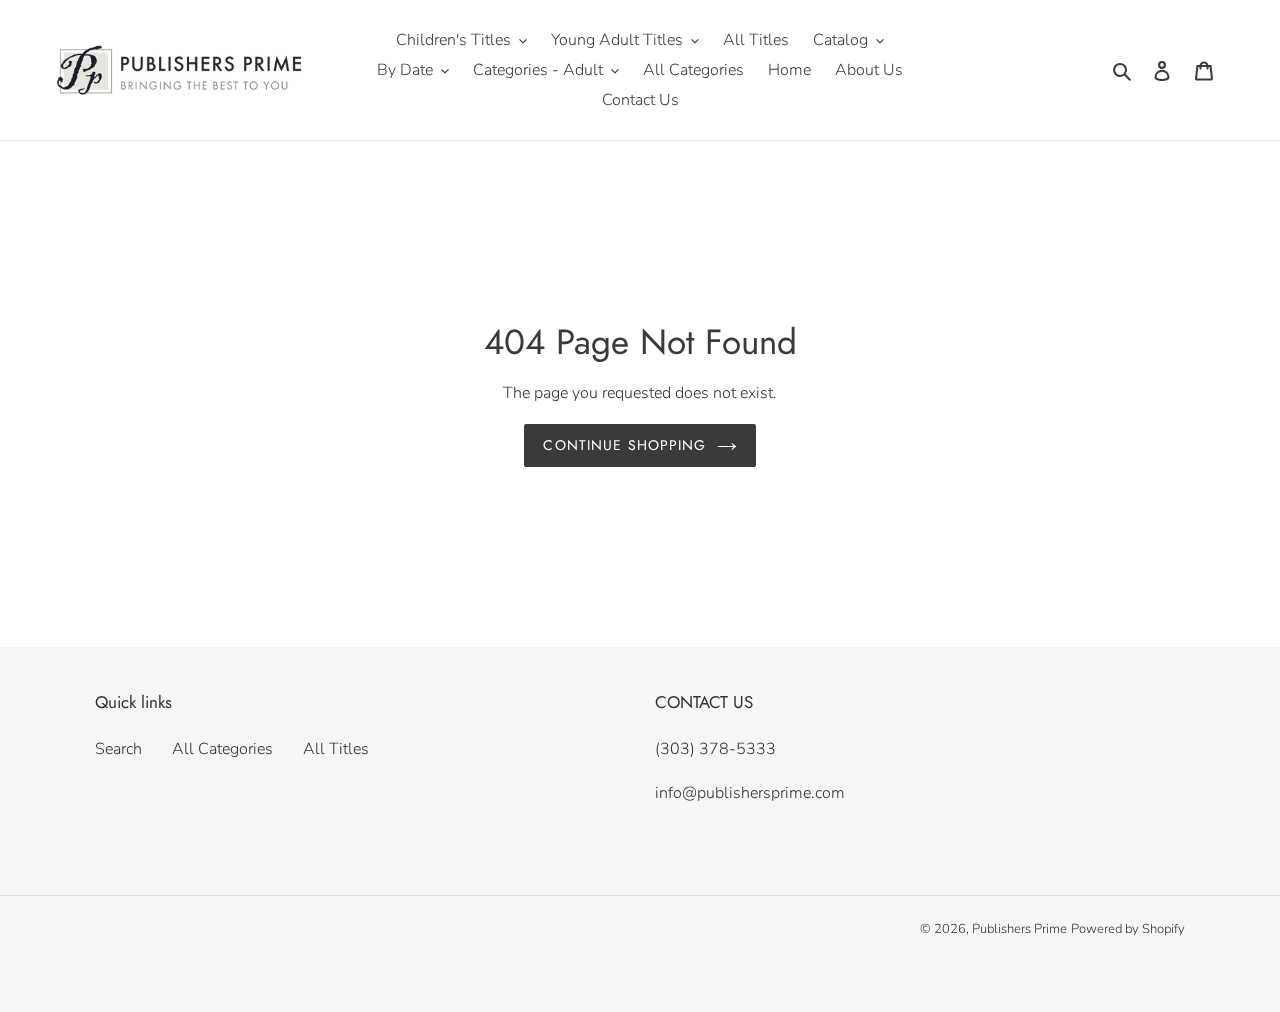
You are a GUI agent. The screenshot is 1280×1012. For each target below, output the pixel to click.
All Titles (336, 749)
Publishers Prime (1019, 929)
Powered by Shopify (1128, 929)
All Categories (222, 749)
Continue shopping (624, 445)
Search (118, 749)
